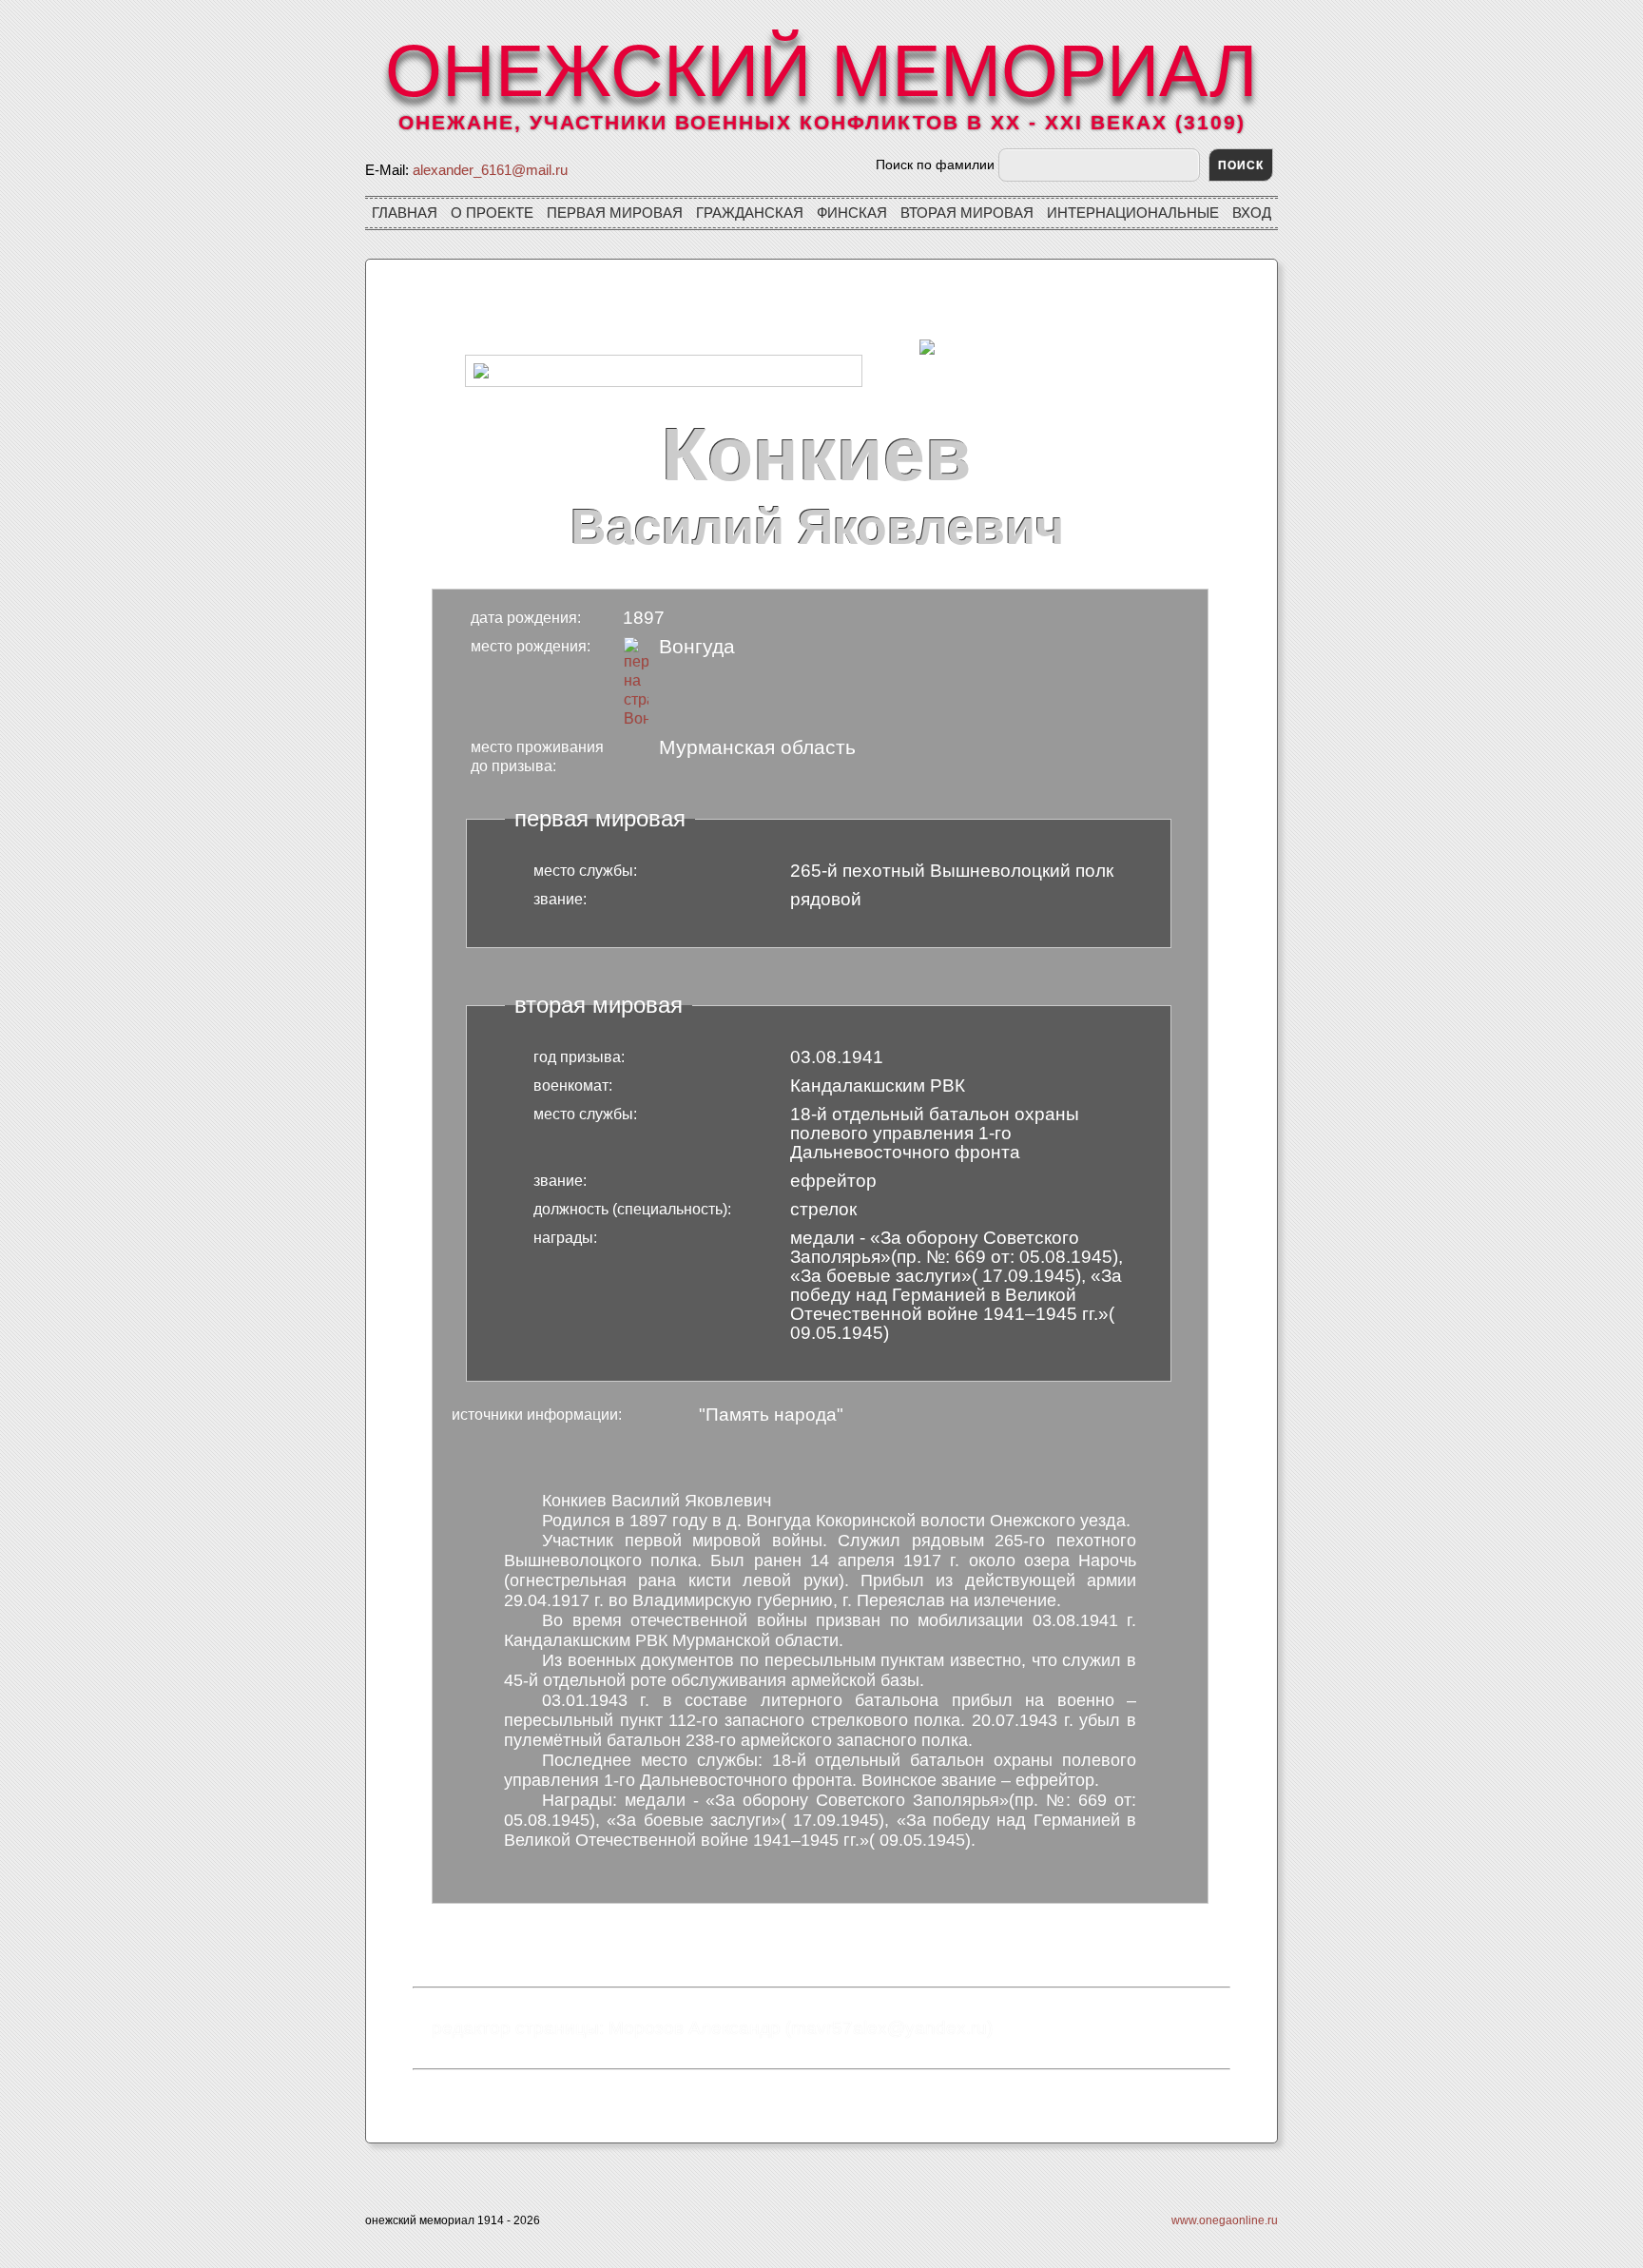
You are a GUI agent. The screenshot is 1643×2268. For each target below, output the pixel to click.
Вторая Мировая (967, 213)
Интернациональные (1133, 213)
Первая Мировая (615, 213)
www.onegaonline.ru (1225, 2220)
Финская (852, 213)
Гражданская (750, 213)
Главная (405, 213)
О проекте (492, 213)
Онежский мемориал (821, 70)
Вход (1252, 213)
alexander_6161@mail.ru (490, 170)
